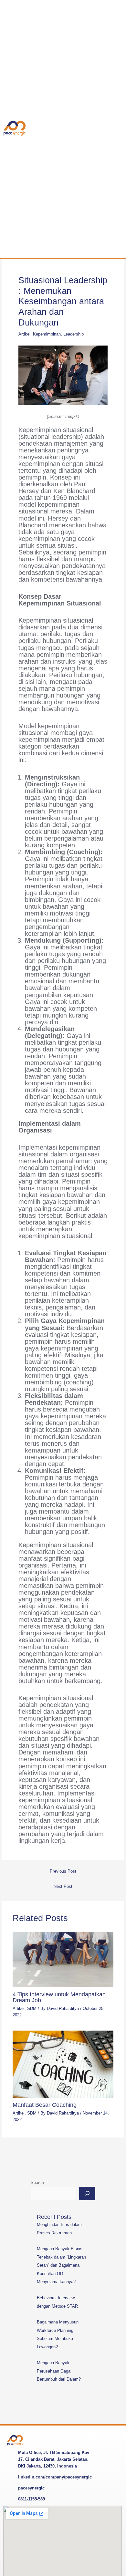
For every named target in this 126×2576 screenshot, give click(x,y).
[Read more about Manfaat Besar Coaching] (63, 2064)
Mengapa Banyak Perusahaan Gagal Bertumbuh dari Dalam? (59, 2371)
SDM (32, 2008)
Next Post (63, 1886)
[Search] (87, 2194)
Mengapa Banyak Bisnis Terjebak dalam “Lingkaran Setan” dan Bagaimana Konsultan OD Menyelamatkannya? (61, 2265)
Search (37, 2183)
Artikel (24, 334)
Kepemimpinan (47, 334)
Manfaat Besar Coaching (45, 2105)
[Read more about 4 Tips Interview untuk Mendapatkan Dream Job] (63, 1959)
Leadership (73, 334)
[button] (107, 129)
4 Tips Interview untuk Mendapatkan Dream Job (59, 1997)
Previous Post (63, 1871)
